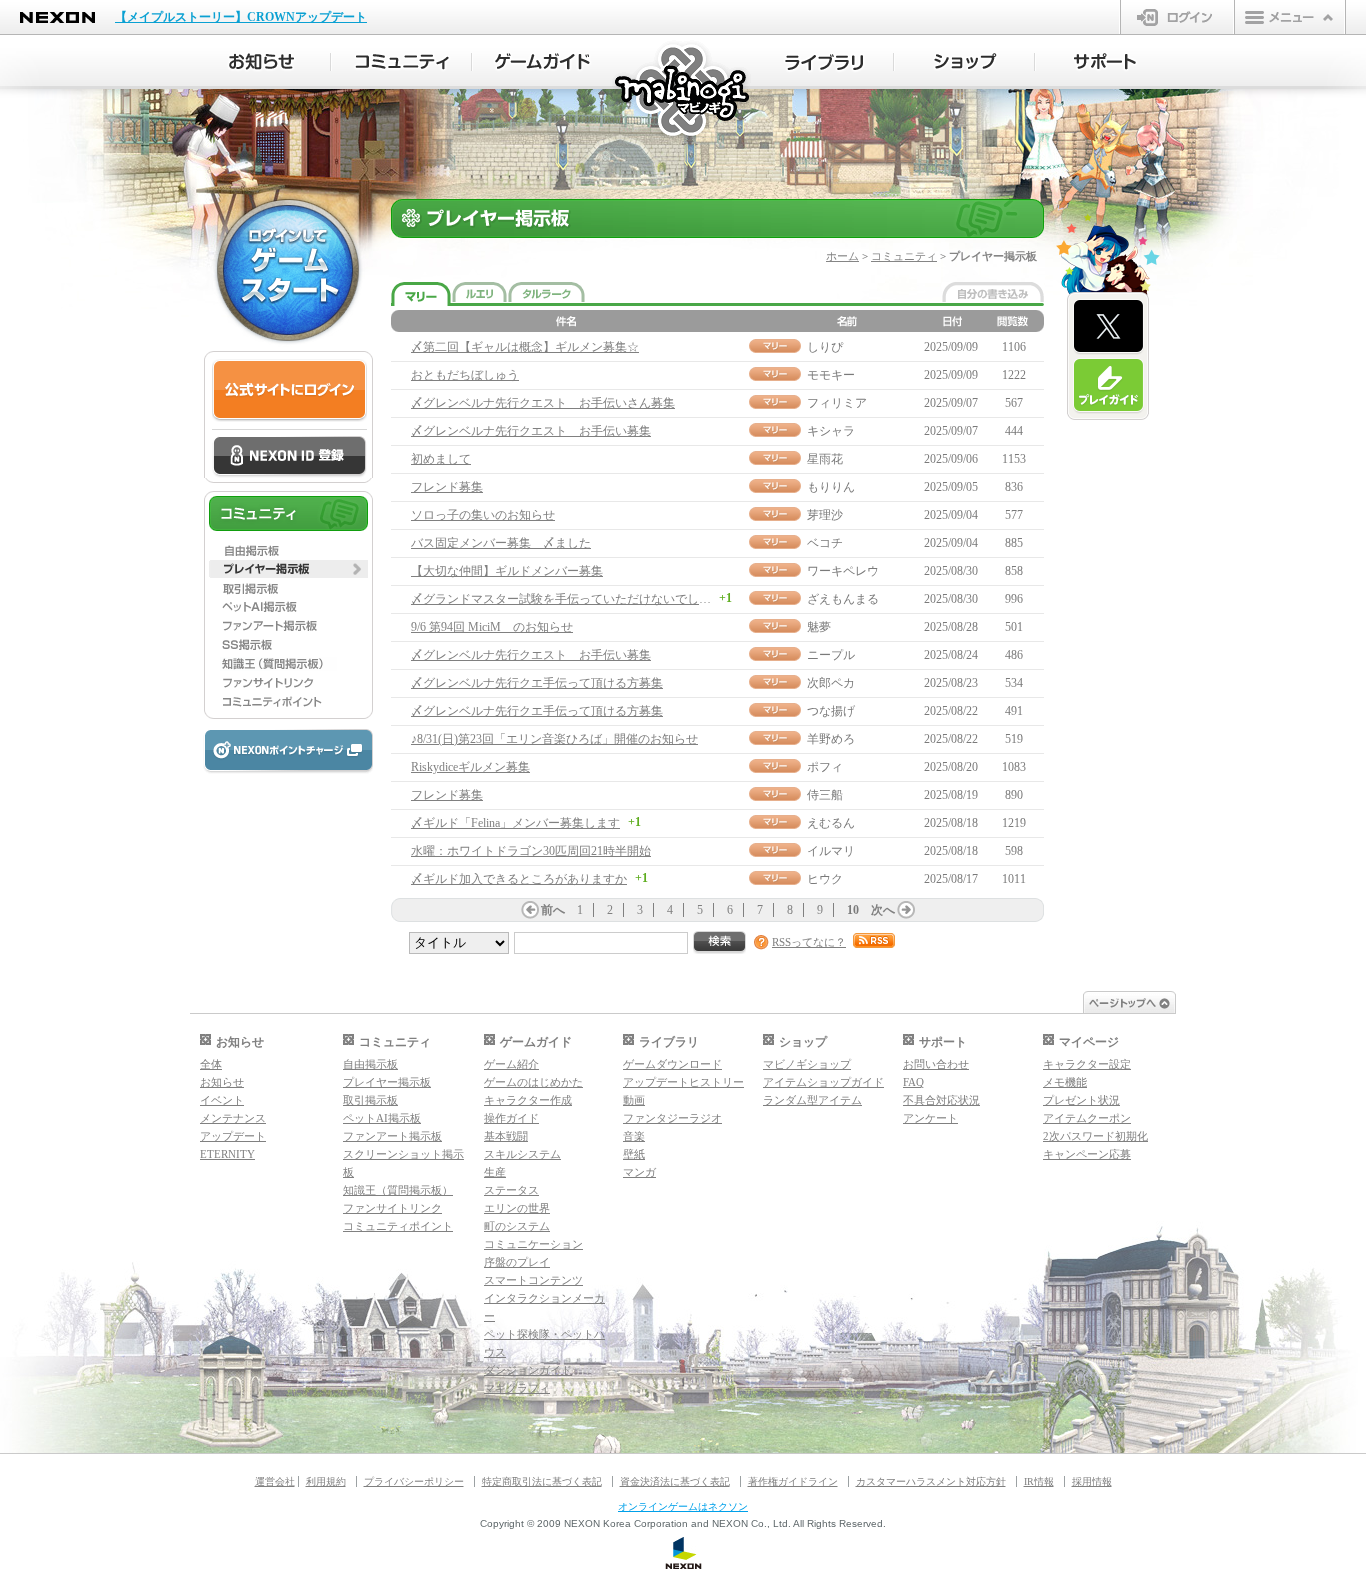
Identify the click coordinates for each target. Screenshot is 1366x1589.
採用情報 (1092, 1481)
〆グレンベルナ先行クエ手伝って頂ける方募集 (537, 683)
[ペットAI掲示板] (288, 607)
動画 (634, 1100)
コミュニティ (904, 256)
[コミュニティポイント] (288, 702)
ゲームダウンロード (672, 1064)
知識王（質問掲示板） (398, 1190)
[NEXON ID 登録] (289, 457)
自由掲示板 (370, 1064)
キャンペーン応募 (1087, 1154)
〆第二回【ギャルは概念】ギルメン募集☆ (525, 347)
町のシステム (517, 1226)
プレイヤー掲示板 (387, 1082)
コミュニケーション (533, 1244)
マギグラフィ (517, 1388)
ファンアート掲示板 (392, 1136)
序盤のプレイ (517, 1262)
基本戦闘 (506, 1136)
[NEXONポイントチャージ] (288, 751)
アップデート (233, 1136)
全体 (211, 1064)
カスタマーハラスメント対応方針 (931, 1481)
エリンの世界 (517, 1208)
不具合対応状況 (941, 1100)
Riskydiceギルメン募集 (470, 767)
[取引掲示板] (288, 588)
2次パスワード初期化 (1095, 1136)
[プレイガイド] (1108, 386)
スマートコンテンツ (533, 1280)
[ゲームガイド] (542, 62)
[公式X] (1108, 327)
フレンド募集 (447, 487)
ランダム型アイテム (812, 1100)
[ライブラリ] (823, 62)
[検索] (720, 942)
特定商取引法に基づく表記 (542, 1481)
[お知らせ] (260, 62)
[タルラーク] (546, 292)
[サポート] (1105, 62)
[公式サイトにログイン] (289, 390)
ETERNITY (227, 1154)
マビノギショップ (807, 1064)
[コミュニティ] (401, 62)
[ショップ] (964, 62)
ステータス (511, 1190)
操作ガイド (511, 1118)
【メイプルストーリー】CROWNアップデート (241, 17)
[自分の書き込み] (993, 292)
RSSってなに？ (809, 942)
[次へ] (906, 910)
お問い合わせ (936, 1064)
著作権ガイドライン (793, 1481)
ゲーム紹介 (511, 1064)
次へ (883, 910)
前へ (553, 910)
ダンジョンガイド (528, 1370)
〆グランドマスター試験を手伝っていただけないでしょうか (573, 599)
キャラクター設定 (1087, 1064)
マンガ (639, 1172)
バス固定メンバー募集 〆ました (501, 543)
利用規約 (326, 1481)
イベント (222, 1100)
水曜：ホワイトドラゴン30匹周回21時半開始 (531, 851)
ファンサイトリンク (392, 1208)
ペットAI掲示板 (382, 1118)
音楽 (634, 1136)
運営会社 (275, 1481)
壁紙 (634, 1154)
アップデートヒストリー (683, 1082)
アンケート (930, 1118)
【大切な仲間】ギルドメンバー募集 (507, 571)
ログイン (1177, 17)
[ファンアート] (288, 626)
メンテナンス (233, 1118)
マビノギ (683, 91)
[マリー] (421, 294)
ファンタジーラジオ (672, 1118)
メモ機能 (1065, 1082)
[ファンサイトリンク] (288, 683)
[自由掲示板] (288, 550)
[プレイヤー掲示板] (288, 569)
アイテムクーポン (1087, 1118)
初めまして (441, 459)
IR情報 (1039, 1481)
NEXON (57, 17)
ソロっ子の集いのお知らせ (483, 515)
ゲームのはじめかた (533, 1082)
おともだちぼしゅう (465, 375)
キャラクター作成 (528, 1100)
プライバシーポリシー (414, 1481)
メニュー (1290, 17)
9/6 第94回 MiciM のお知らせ (492, 627)
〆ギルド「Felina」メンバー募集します (515, 823)
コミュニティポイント (398, 1226)
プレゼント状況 (1081, 1100)
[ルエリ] (479, 292)
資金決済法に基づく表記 (675, 1481)
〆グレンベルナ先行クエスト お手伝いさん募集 (543, 403)
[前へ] (530, 910)
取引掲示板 (370, 1100)
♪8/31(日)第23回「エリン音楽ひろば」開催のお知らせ (554, 739)
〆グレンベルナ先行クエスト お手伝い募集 (531, 431)
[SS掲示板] (288, 645)
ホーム (842, 256)
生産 (495, 1172)
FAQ (913, 1082)
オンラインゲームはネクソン (683, 1506)
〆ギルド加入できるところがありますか (519, 879)
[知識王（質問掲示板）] (288, 664)
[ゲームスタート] (288, 270)
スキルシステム (522, 1154)
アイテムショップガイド (823, 1082)
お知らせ (222, 1082)
